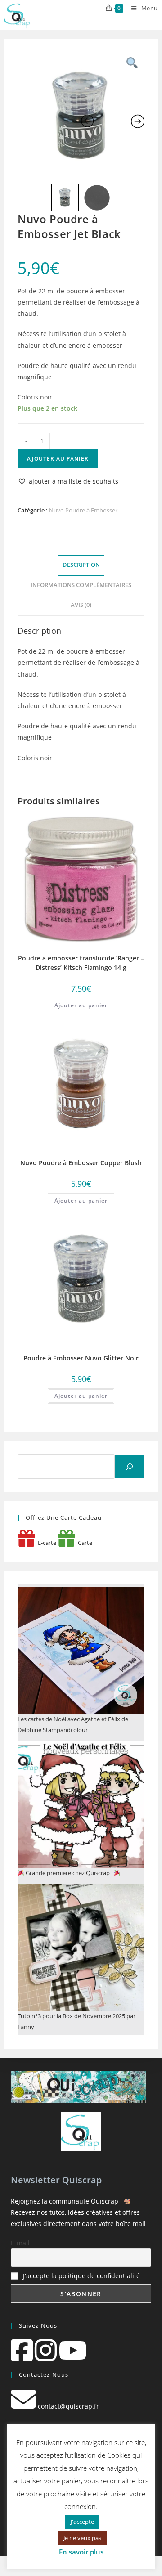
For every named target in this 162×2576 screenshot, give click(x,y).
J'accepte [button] (82, 2522)
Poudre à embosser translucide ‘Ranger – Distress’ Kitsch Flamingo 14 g (81, 963)
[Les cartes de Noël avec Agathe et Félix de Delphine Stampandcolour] (81, 1651)
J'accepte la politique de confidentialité (81, 2276)
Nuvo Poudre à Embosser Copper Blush (81, 1163)
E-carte (46, 1543)
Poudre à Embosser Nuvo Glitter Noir (81, 1358)
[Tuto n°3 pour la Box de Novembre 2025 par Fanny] (81, 1948)
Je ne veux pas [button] (82, 2538)
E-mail (20, 2243)
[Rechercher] (130, 1467)
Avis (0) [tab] (81, 605)
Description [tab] (81, 565)
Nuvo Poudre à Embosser (83, 510)
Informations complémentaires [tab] (81, 585)
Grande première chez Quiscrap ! (69, 1873)
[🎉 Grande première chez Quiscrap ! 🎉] (81, 1804)
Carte (84, 1543)
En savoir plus (81, 2552)
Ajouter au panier (58, 459)
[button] (68, 481)
